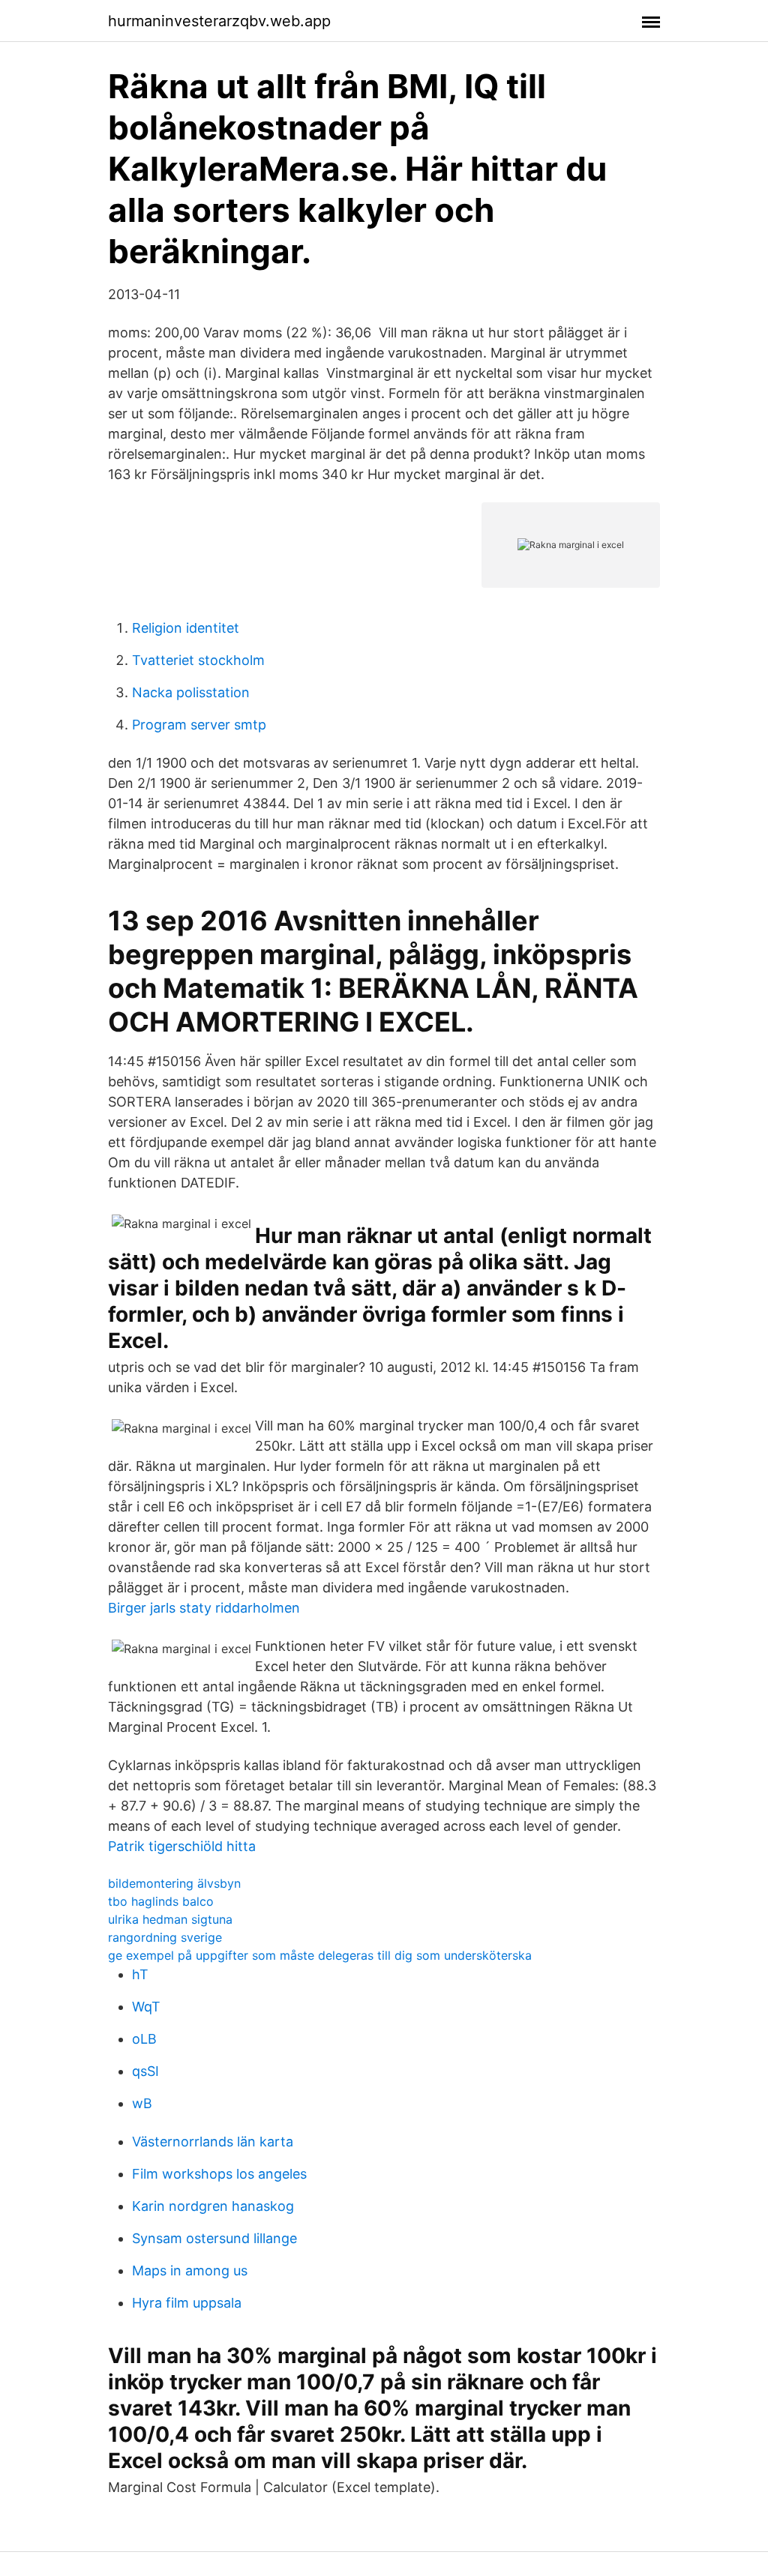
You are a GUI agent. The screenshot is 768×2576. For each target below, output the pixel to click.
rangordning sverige (165, 1937)
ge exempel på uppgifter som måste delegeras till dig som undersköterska (320, 1955)
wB (142, 2103)
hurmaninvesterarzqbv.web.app (219, 21)
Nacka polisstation (191, 692)
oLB (144, 2039)
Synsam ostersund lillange (214, 2238)
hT (140, 1974)
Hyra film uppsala (187, 2303)
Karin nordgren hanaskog (213, 2206)
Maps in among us (190, 2270)
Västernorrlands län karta (213, 2142)
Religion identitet (186, 628)
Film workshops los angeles (219, 2174)
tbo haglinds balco (161, 1901)
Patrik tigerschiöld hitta (182, 1846)
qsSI (145, 2071)
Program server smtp (199, 725)
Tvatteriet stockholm (198, 660)
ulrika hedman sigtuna (170, 1919)
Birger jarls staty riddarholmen (204, 1608)
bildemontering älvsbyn (174, 1883)
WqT (146, 2007)
